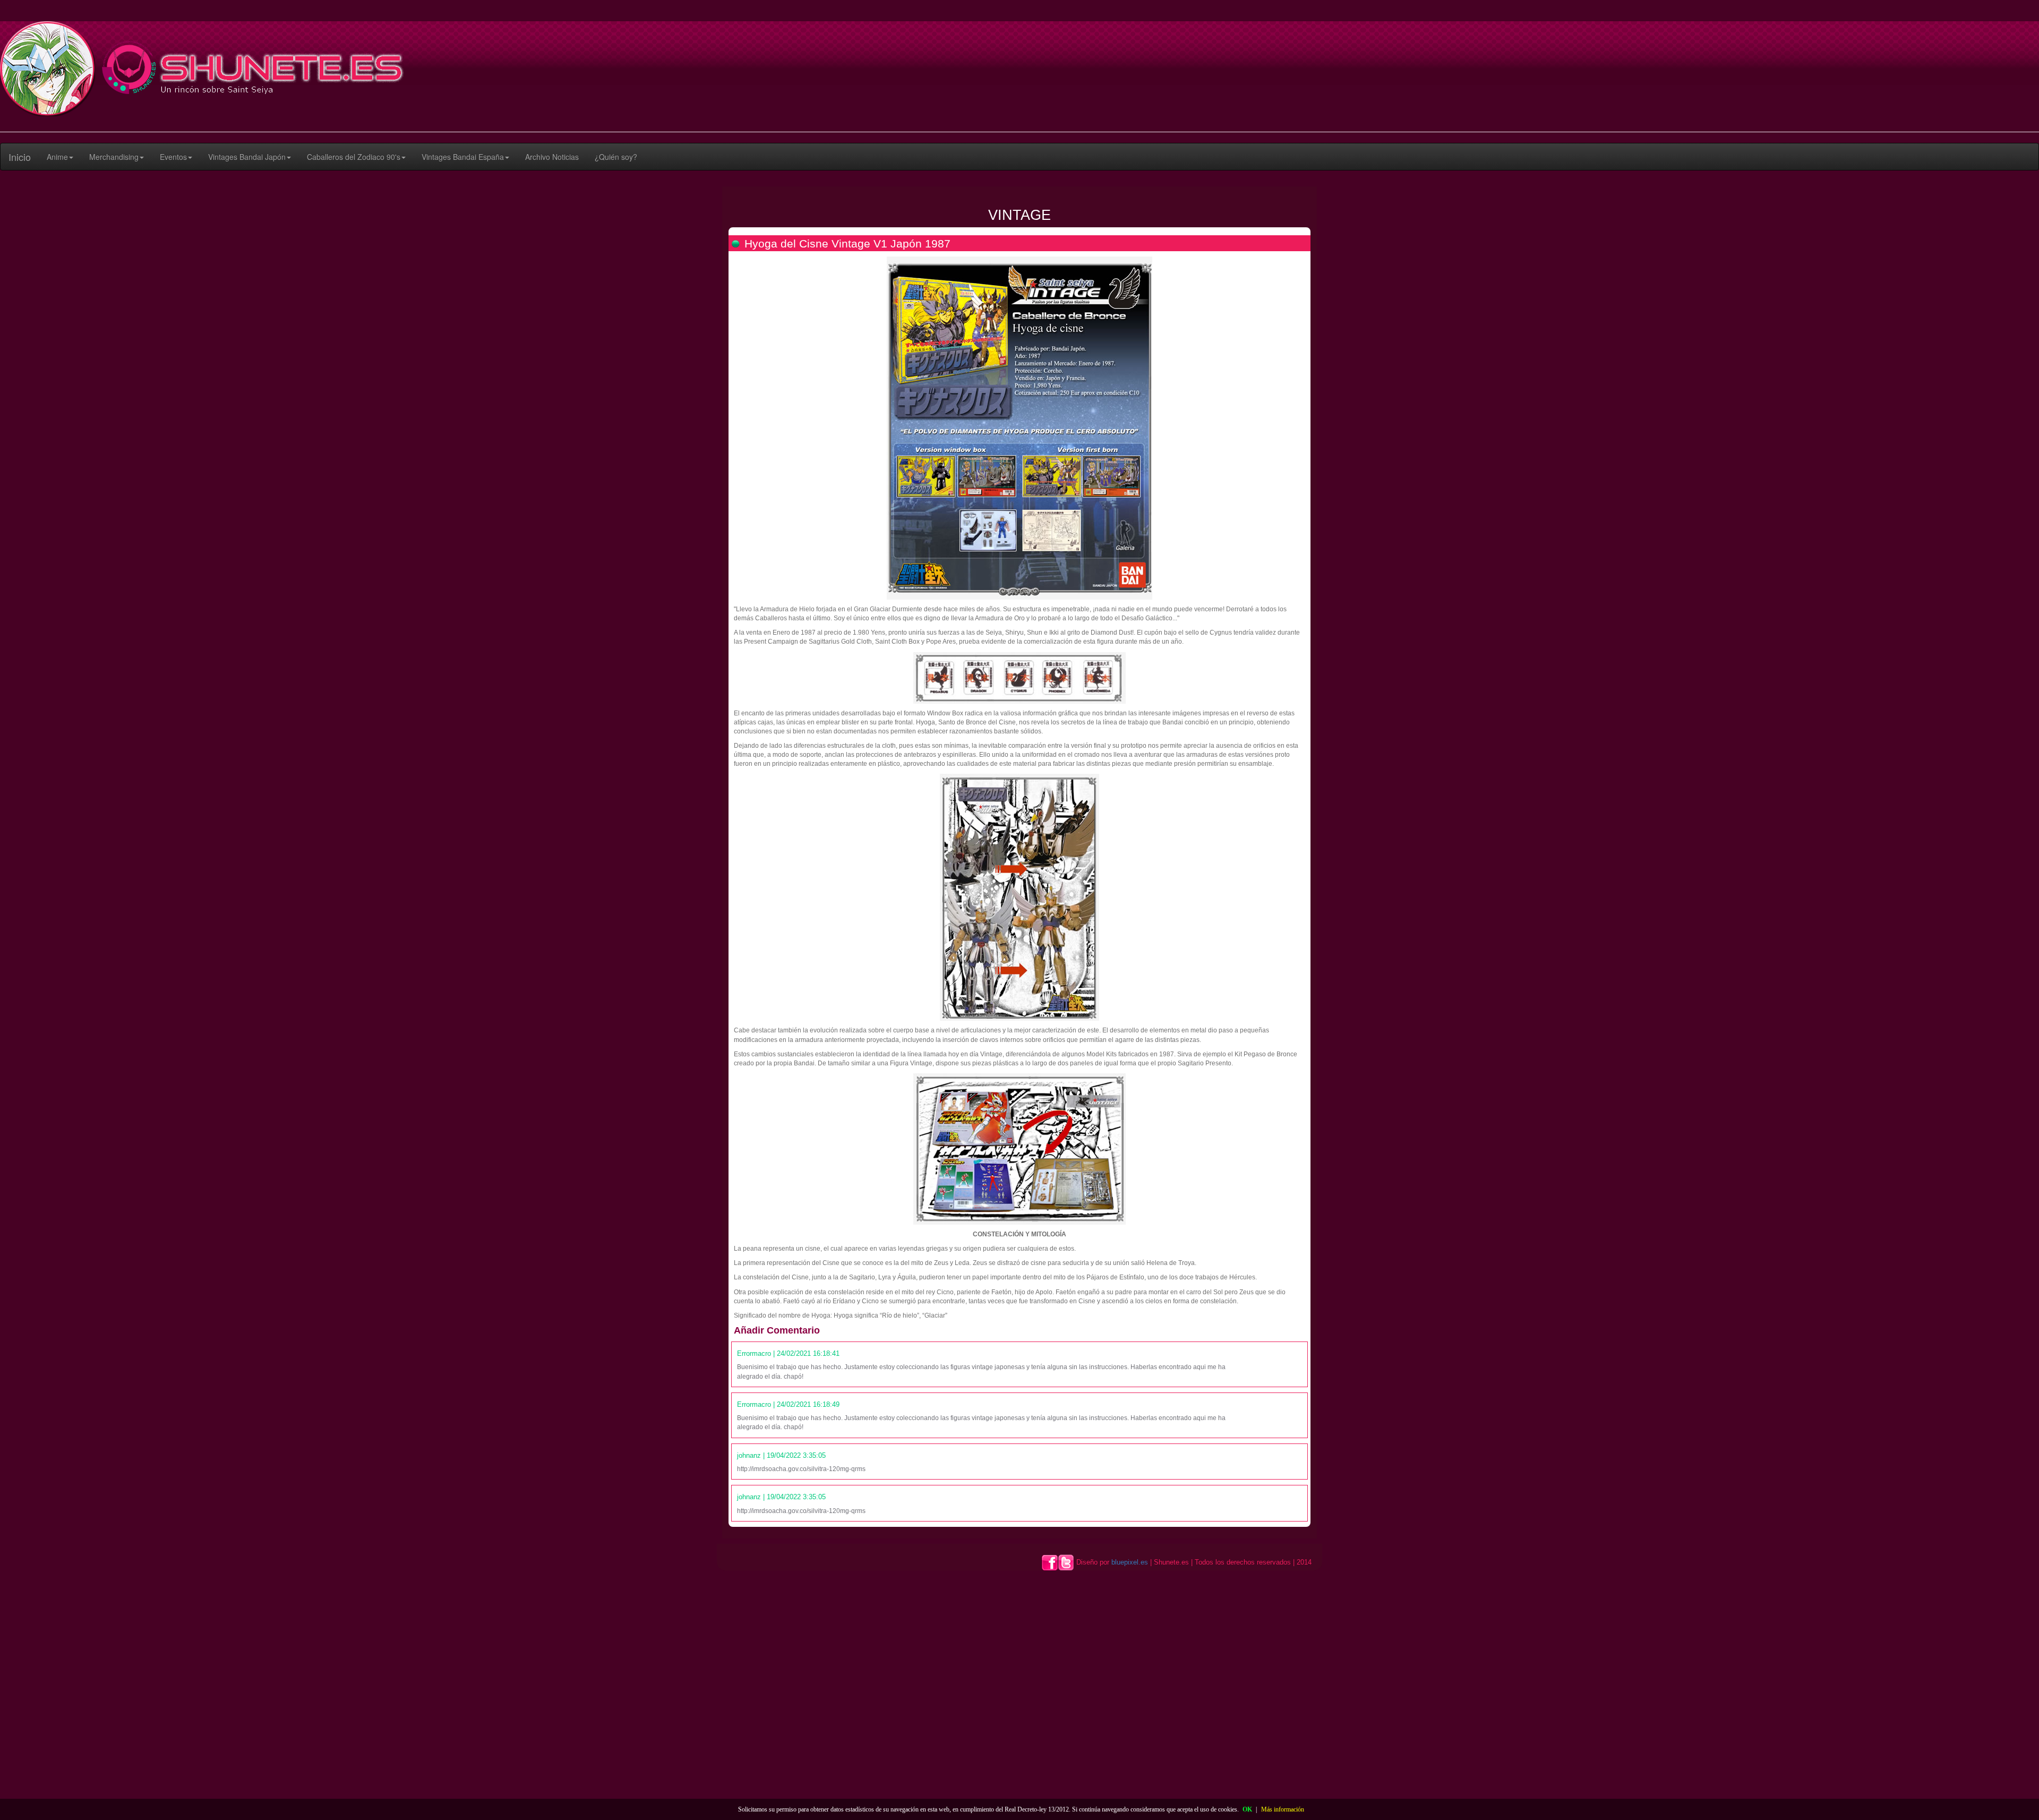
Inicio (20, 157)
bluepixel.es (1130, 1562)
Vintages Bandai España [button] (463, 157)
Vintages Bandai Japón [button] (247, 157)
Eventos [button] (173, 157)
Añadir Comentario (777, 1330)
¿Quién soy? (616, 157)
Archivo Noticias (552, 157)
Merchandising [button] (114, 157)
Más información (1283, 1809)
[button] (60, 157)
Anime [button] (57, 157)
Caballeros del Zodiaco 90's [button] (354, 157)
